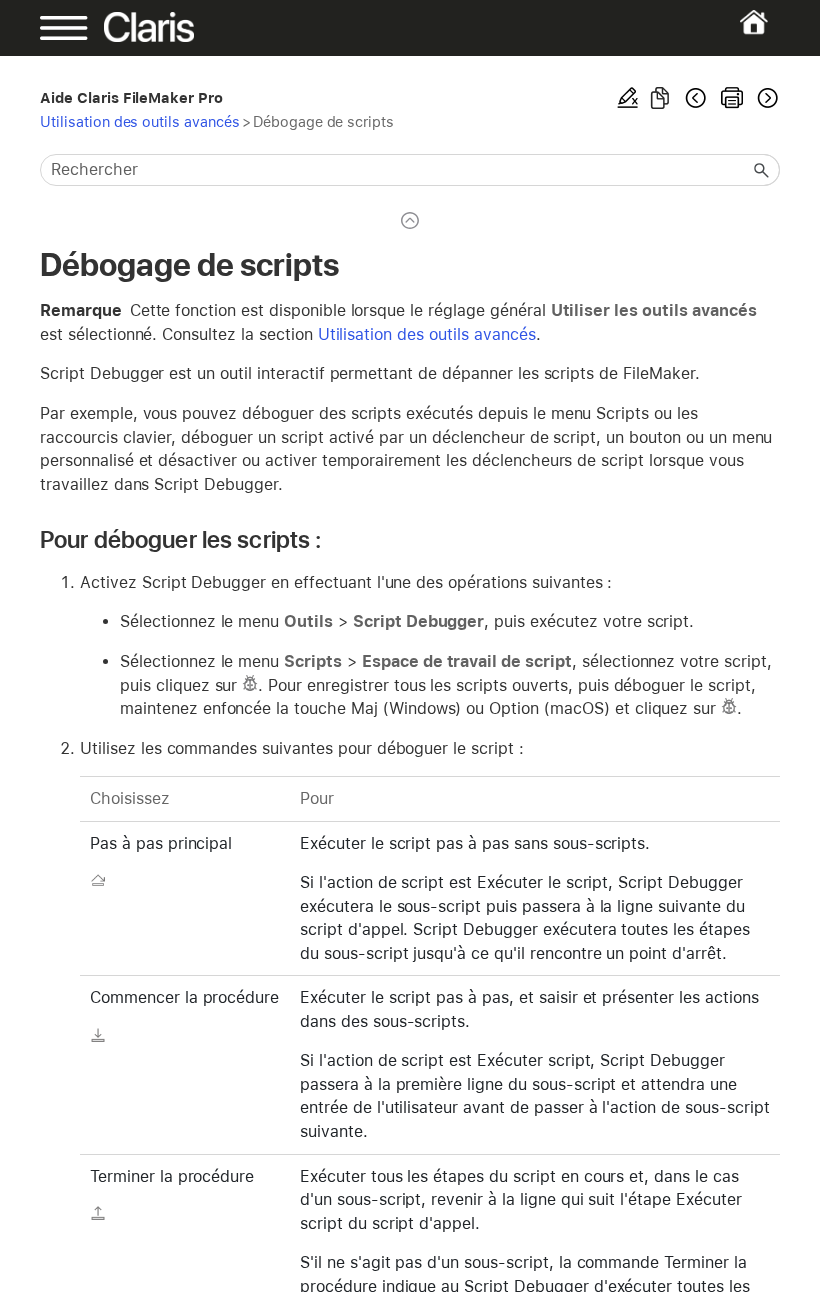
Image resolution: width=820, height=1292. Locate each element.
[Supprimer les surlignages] (628, 98)
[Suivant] (766, 98)
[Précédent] (696, 98)
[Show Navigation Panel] (75, 28)
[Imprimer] (732, 98)
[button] (762, 170)
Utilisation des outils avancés (140, 121)
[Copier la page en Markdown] (660, 98)
